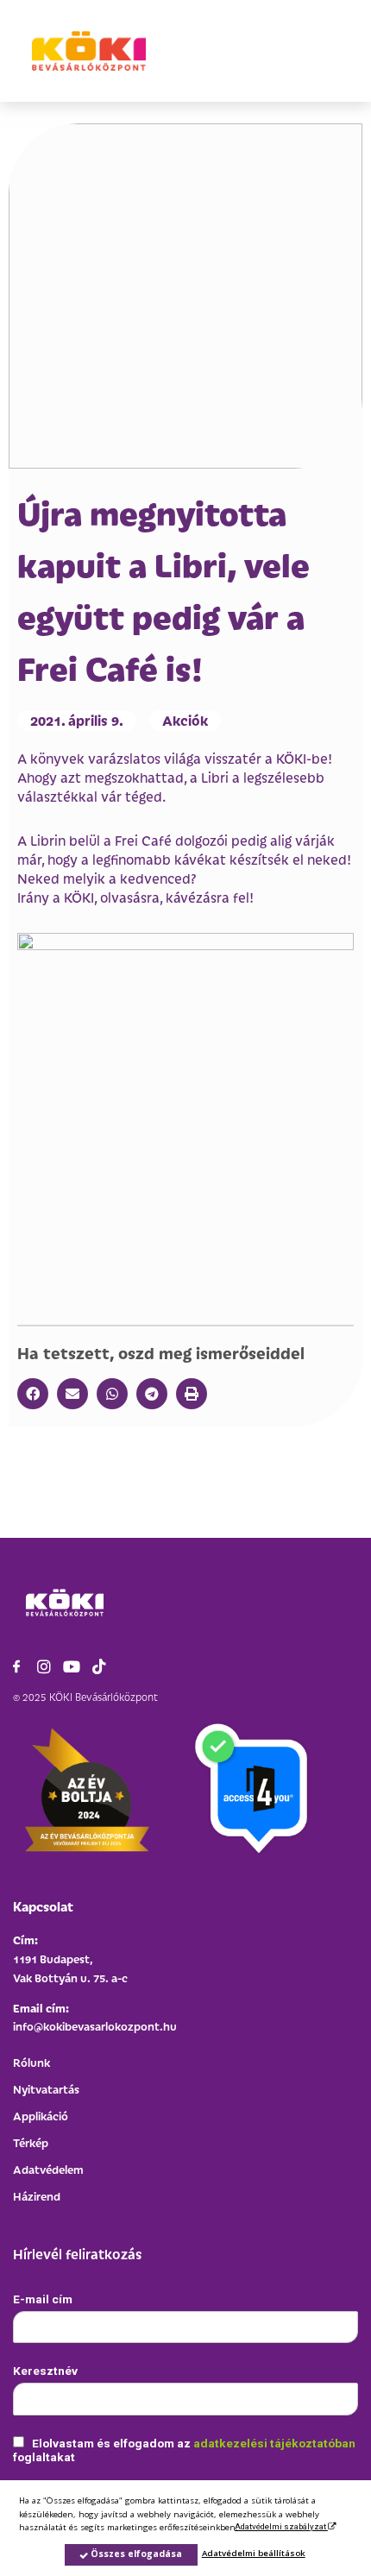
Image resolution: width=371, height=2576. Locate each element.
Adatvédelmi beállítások (254, 2553)
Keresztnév (45, 2371)
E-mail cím (43, 2299)
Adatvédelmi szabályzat (281, 2526)
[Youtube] (72, 1666)
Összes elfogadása (135, 2554)
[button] (33, 1394)
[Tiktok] (99, 1666)
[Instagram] (44, 1666)
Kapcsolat (43, 1906)
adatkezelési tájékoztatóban (274, 2443)
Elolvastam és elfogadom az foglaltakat (184, 2450)
